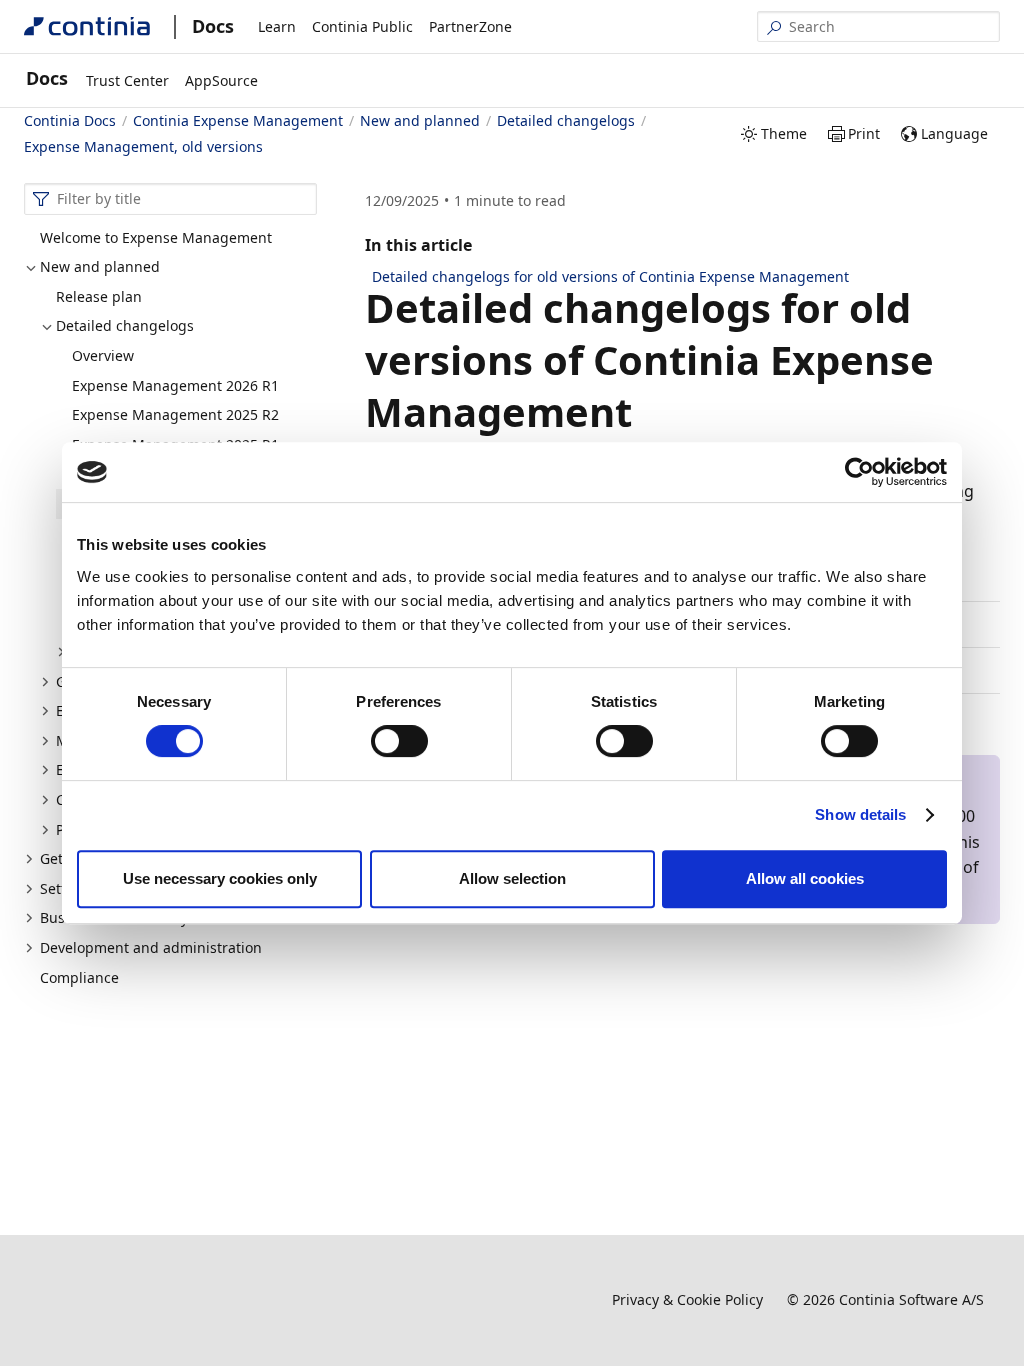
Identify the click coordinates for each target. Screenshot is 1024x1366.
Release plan (99, 296)
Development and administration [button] (151, 947)
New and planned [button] (100, 266)
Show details (860, 814)
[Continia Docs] (87, 26)
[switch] (399, 741)
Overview (103, 355)
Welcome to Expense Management (156, 237)
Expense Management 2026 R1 (175, 385)
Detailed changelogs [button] (125, 325)
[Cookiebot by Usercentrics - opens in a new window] (859, 472)
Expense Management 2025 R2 (175, 414)
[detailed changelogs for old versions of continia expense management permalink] (644, 412)
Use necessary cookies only (220, 878)
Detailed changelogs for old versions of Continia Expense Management (610, 276)
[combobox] (170, 199)
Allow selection (512, 878)
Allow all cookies (805, 878)
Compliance (79, 977)
